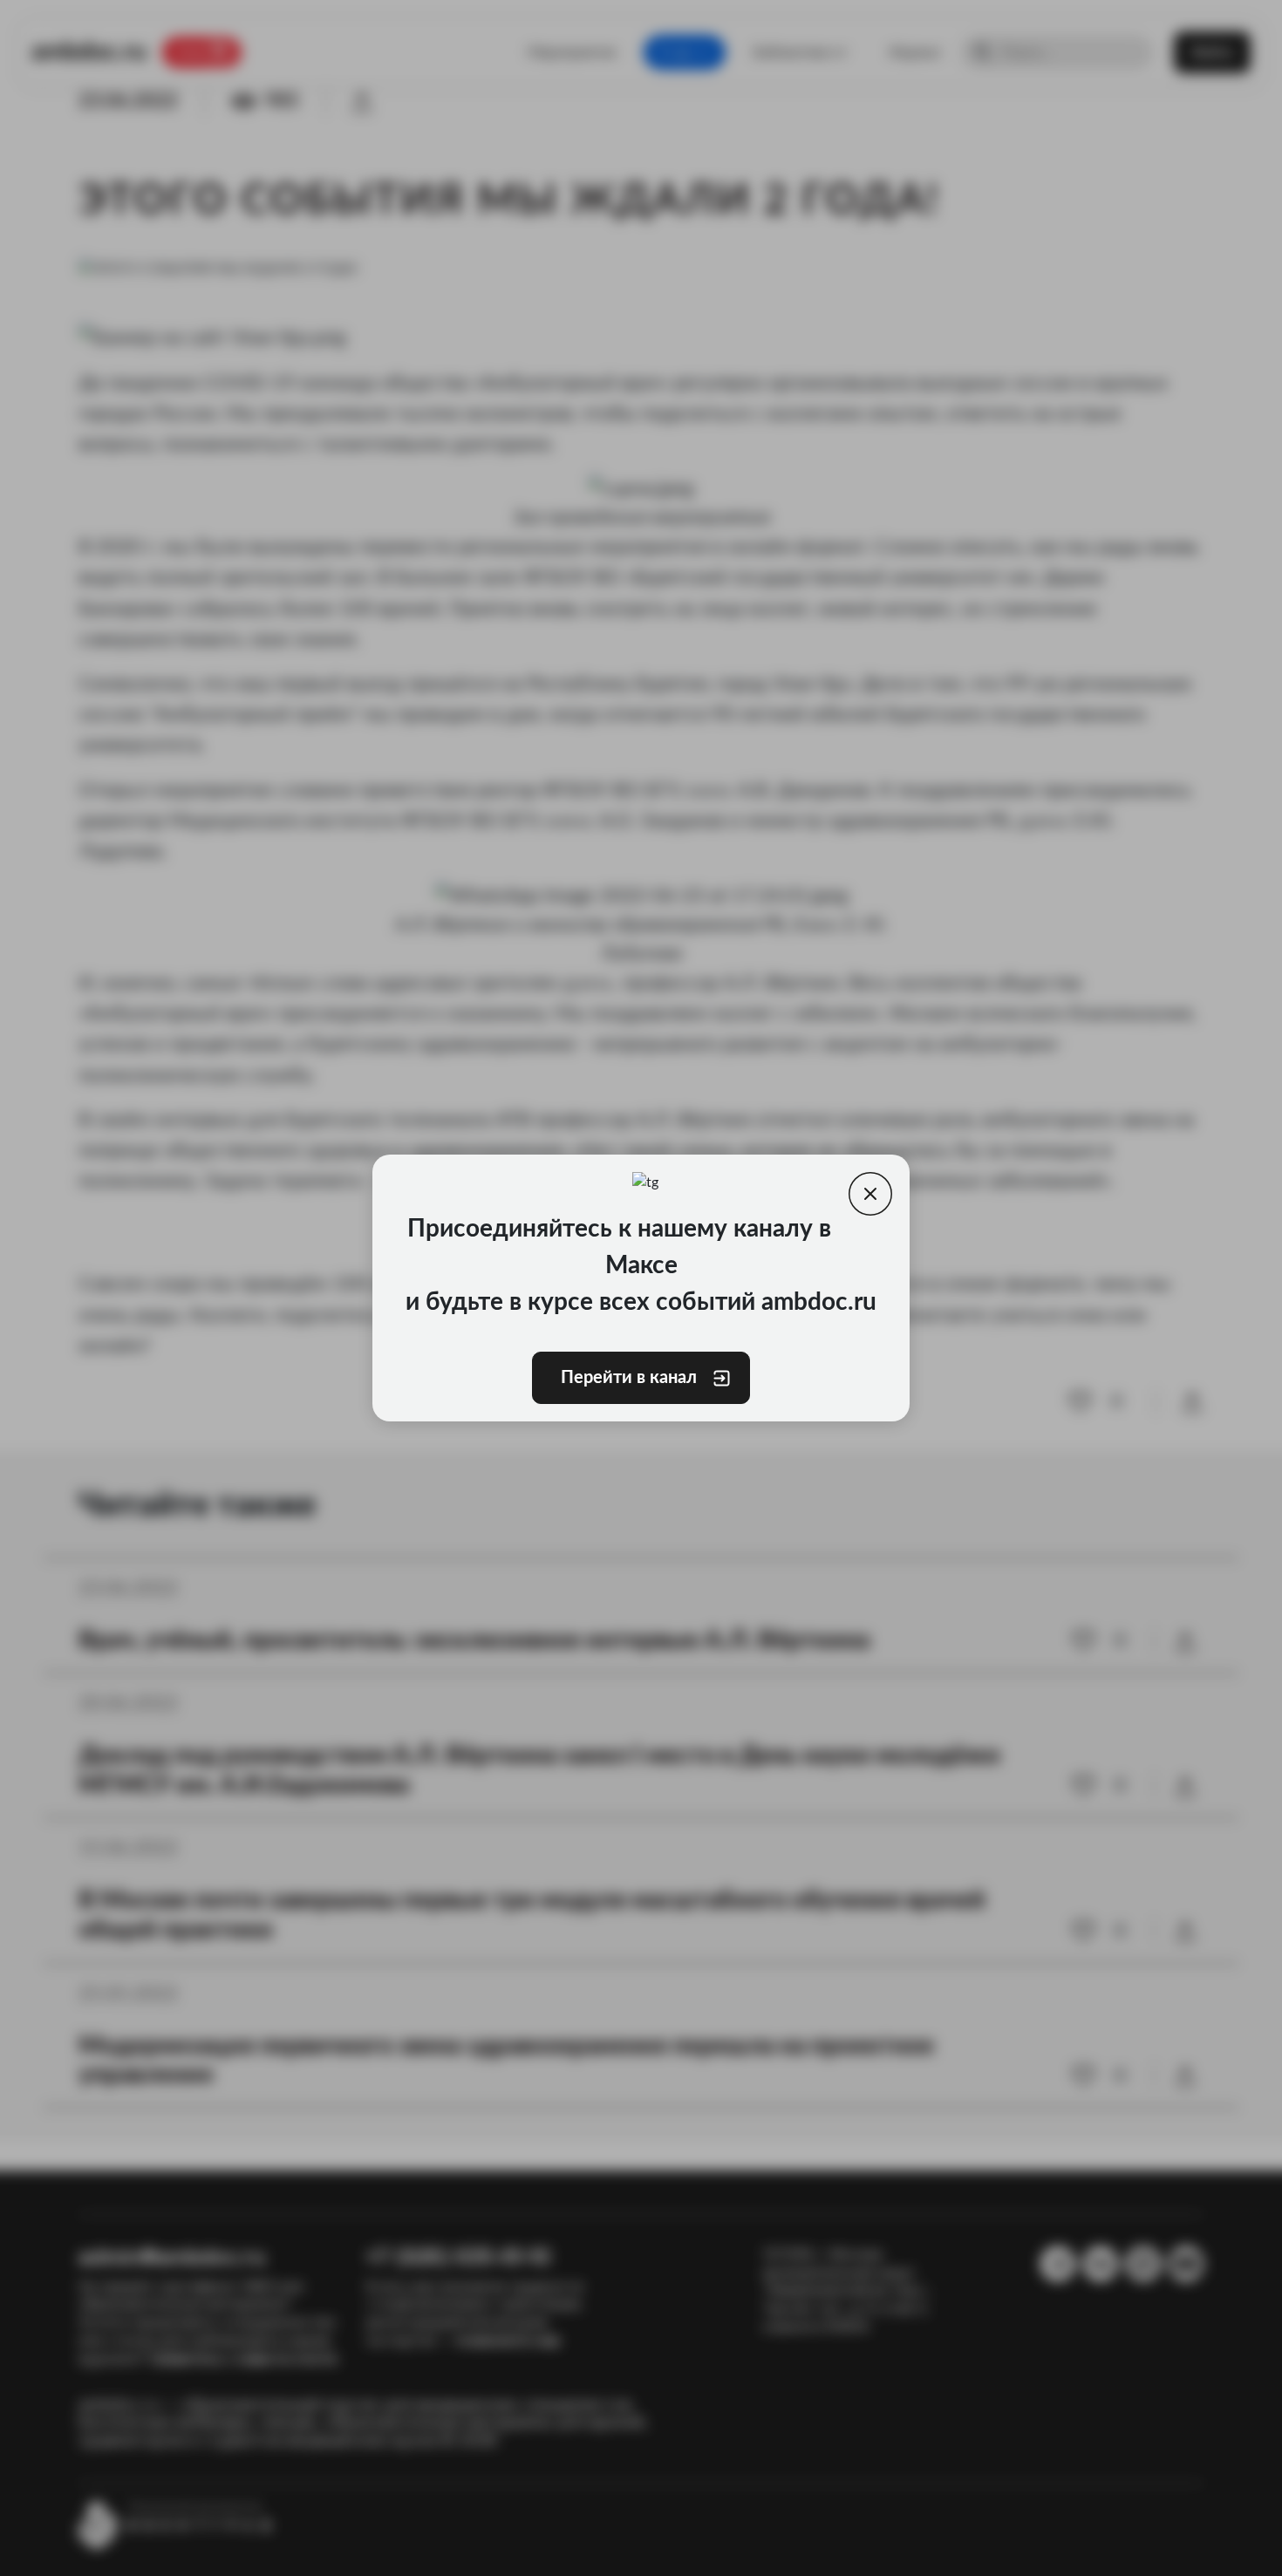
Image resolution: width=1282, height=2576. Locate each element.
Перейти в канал (629, 1378)
